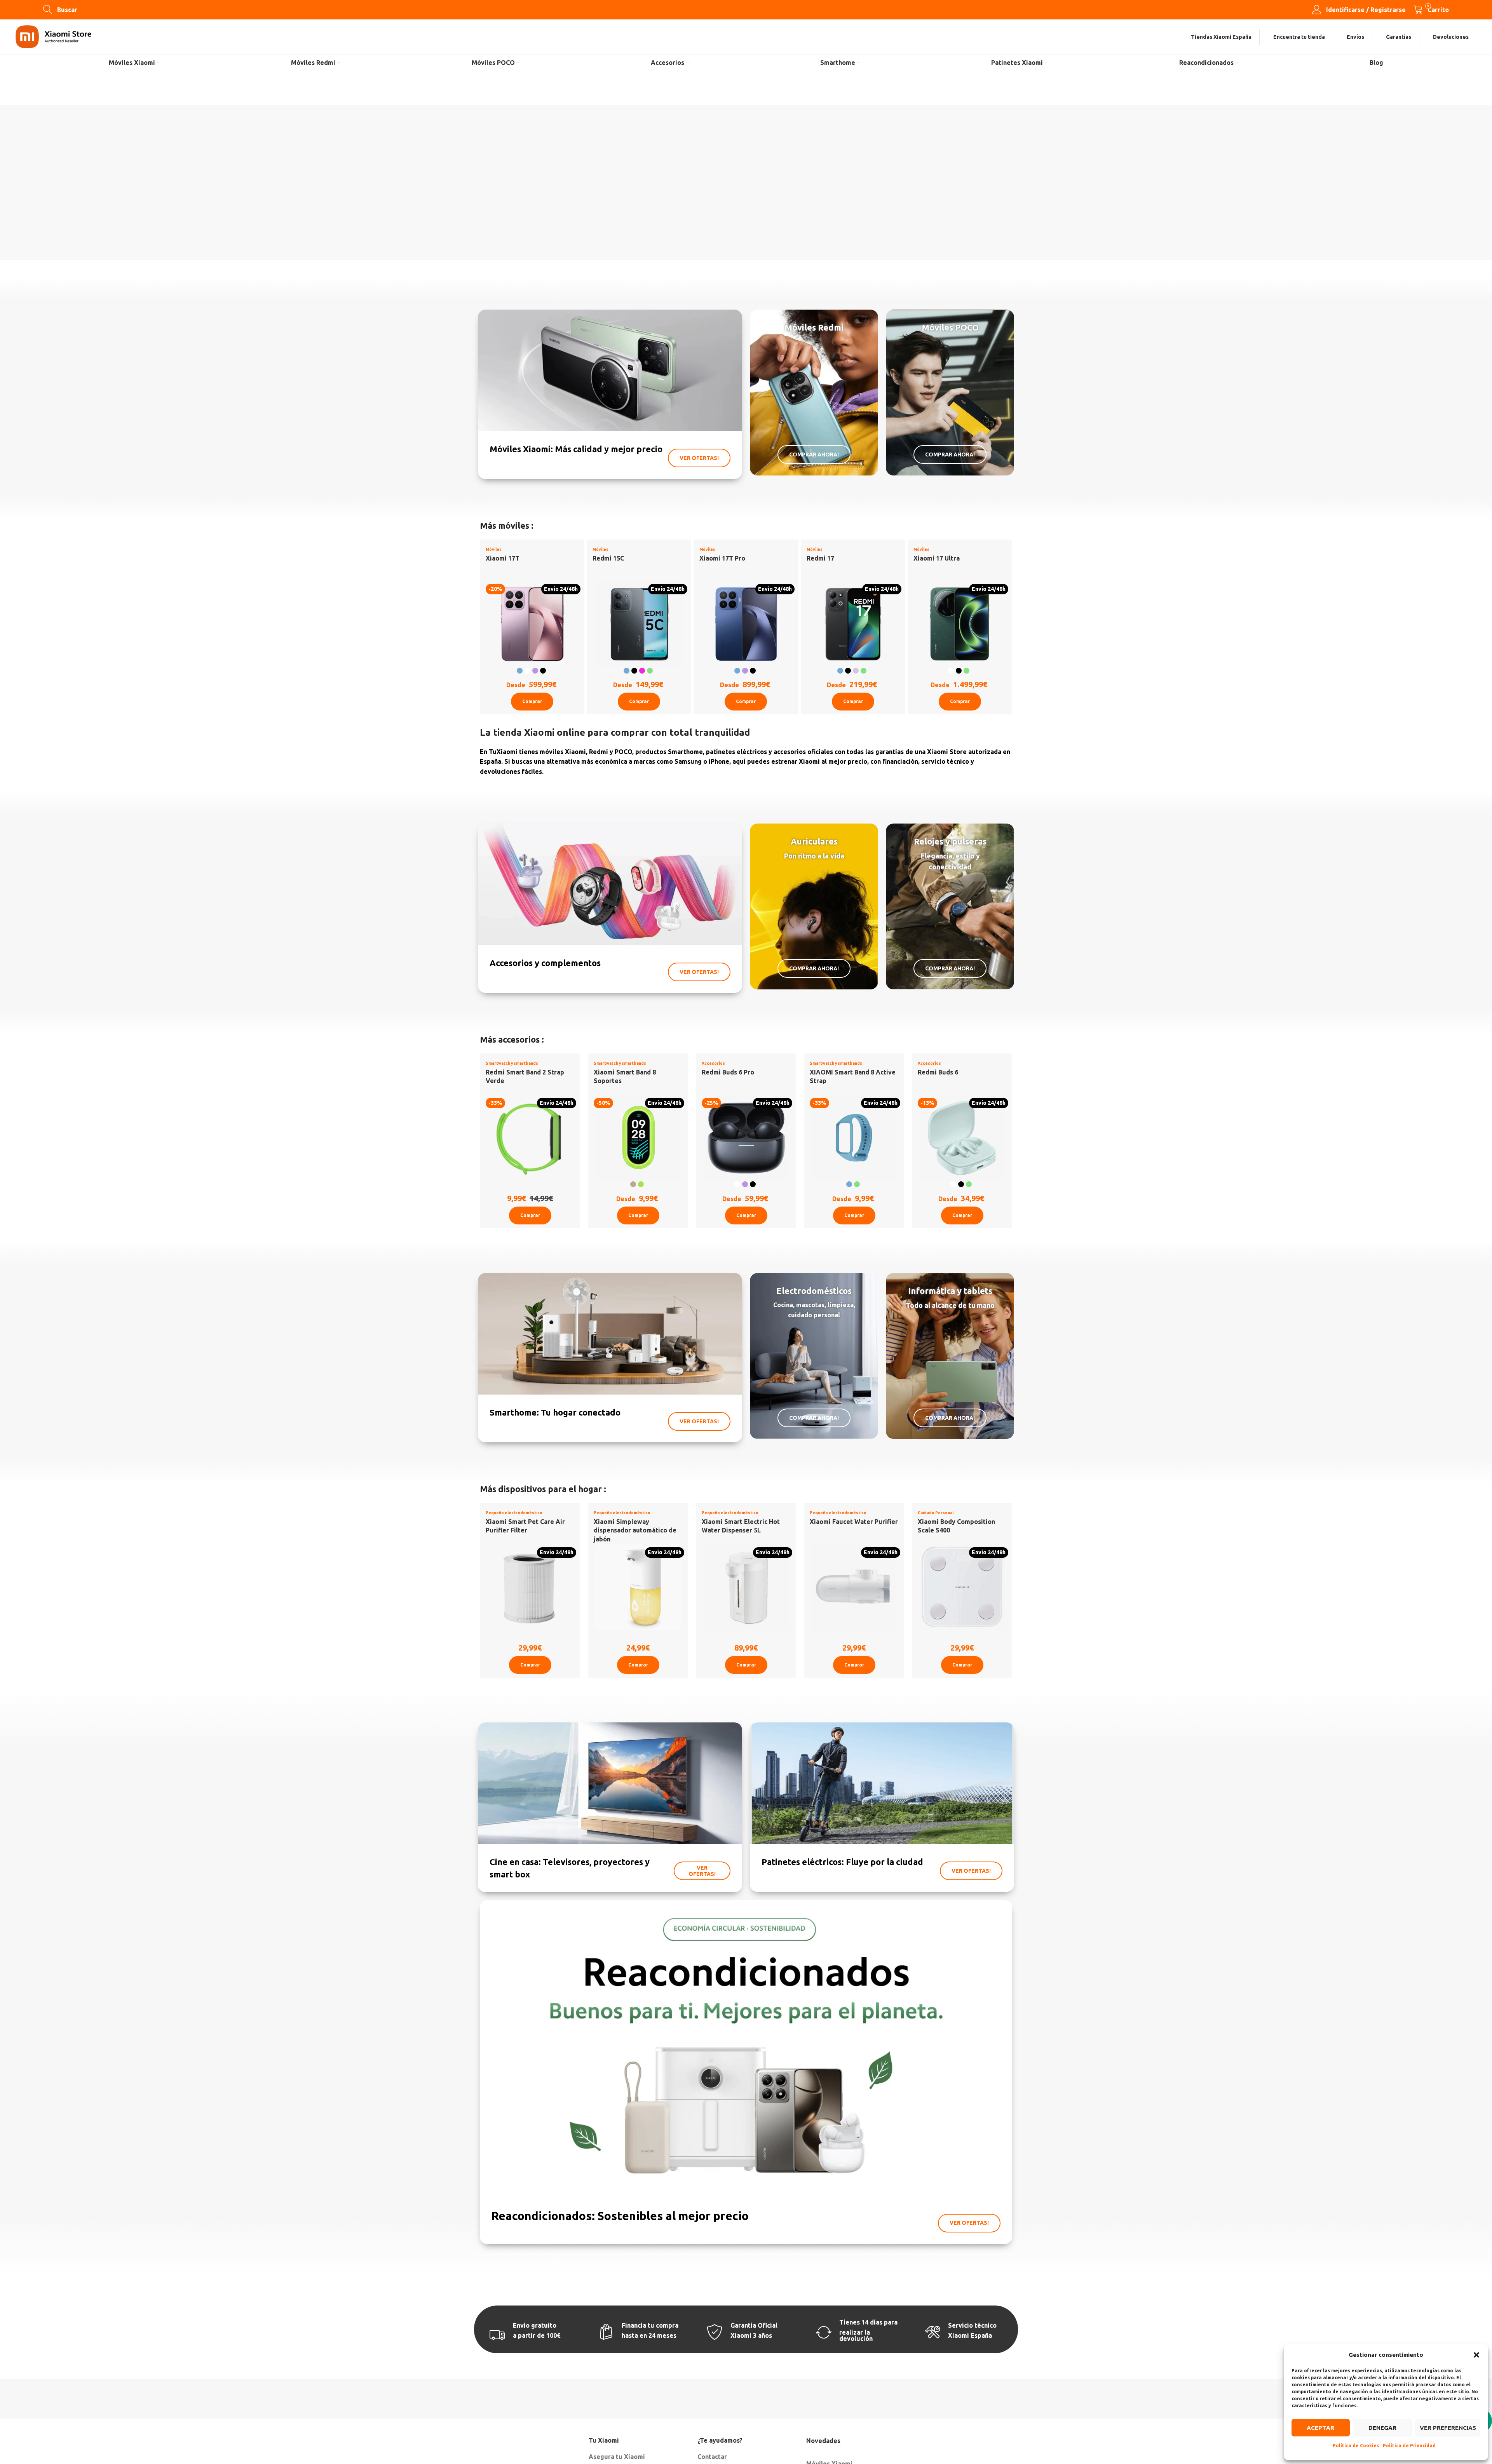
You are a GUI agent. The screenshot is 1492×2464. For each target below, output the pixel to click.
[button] (1476, 2355)
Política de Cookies (1356, 2446)
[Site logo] (53, 36)
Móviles (494, 549)
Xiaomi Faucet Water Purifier (854, 1522)
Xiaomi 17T (503, 558)
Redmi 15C (608, 558)
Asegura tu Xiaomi (617, 2457)
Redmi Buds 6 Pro (728, 1072)
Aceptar (1320, 2428)
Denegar (1382, 2428)
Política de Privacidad (1409, 2446)
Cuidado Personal (936, 1513)
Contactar (712, 2457)
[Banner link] (610, 394)
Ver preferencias (1448, 2428)
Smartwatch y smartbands (512, 1063)
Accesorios (713, 1063)
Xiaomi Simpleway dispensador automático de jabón (635, 1530)
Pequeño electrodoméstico (514, 1513)
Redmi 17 (820, 558)
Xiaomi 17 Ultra (937, 558)
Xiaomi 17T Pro (722, 558)
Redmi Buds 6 (938, 1072)
